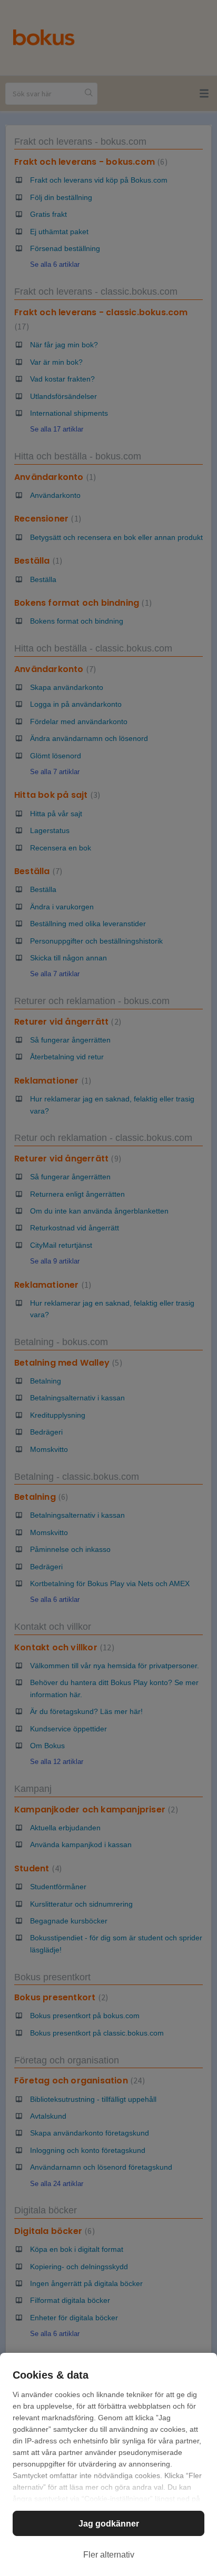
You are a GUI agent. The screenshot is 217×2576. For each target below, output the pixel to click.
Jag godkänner (109, 2524)
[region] (108, 2464)
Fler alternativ (109, 2555)
